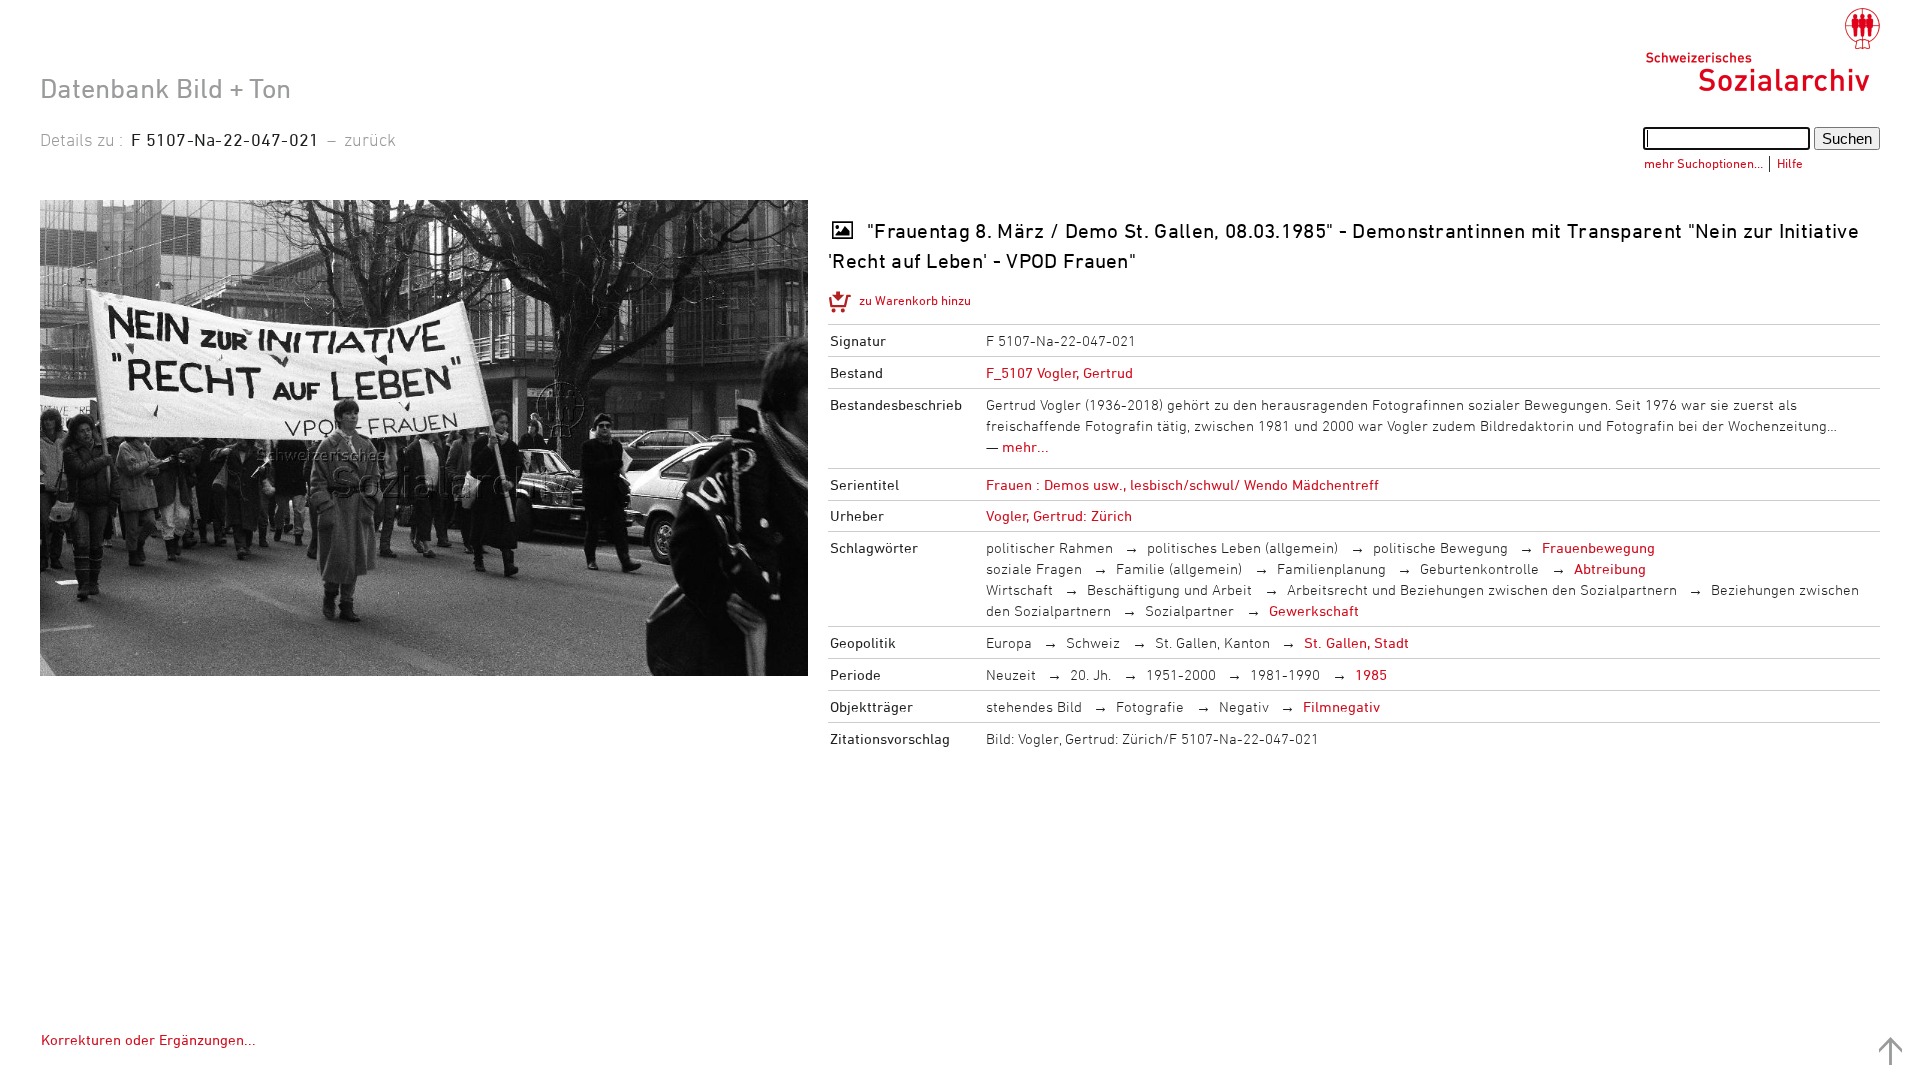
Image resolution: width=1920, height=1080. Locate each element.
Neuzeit (1011, 674)
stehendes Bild (1034, 706)
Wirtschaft (1019, 589)
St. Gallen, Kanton (1212, 642)
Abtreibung (1610, 568)
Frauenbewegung (1598, 547)
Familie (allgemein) (1179, 568)
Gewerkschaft (1314, 610)
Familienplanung (1331, 568)
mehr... (1025, 446)
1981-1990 (1285, 674)
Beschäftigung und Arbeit (1169, 589)
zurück (370, 139)
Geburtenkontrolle (1479, 568)
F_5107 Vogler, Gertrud (1059, 372)
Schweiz (1093, 642)
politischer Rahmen (1049, 547)
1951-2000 (1181, 674)
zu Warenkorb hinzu (915, 300)
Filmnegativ (1341, 706)
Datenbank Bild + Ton (165, 88)
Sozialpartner (1189, 610)
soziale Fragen (1034, 568)
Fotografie (1150, 706)
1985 (1371, 674)
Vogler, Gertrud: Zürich (1059, 515)
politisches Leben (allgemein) (1242, 547)
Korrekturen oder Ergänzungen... (148, 1039)
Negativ (1244, 706)
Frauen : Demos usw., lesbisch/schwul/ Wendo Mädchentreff (1182, 484)
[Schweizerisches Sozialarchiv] (1762, 50)
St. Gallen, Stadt (1356, 642)
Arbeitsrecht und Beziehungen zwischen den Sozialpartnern (1482, 589)
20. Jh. (1090, 674)
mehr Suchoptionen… (1703, 163)
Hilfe (1790, 163)
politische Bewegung (1440, 547)
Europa (1009, 642)
